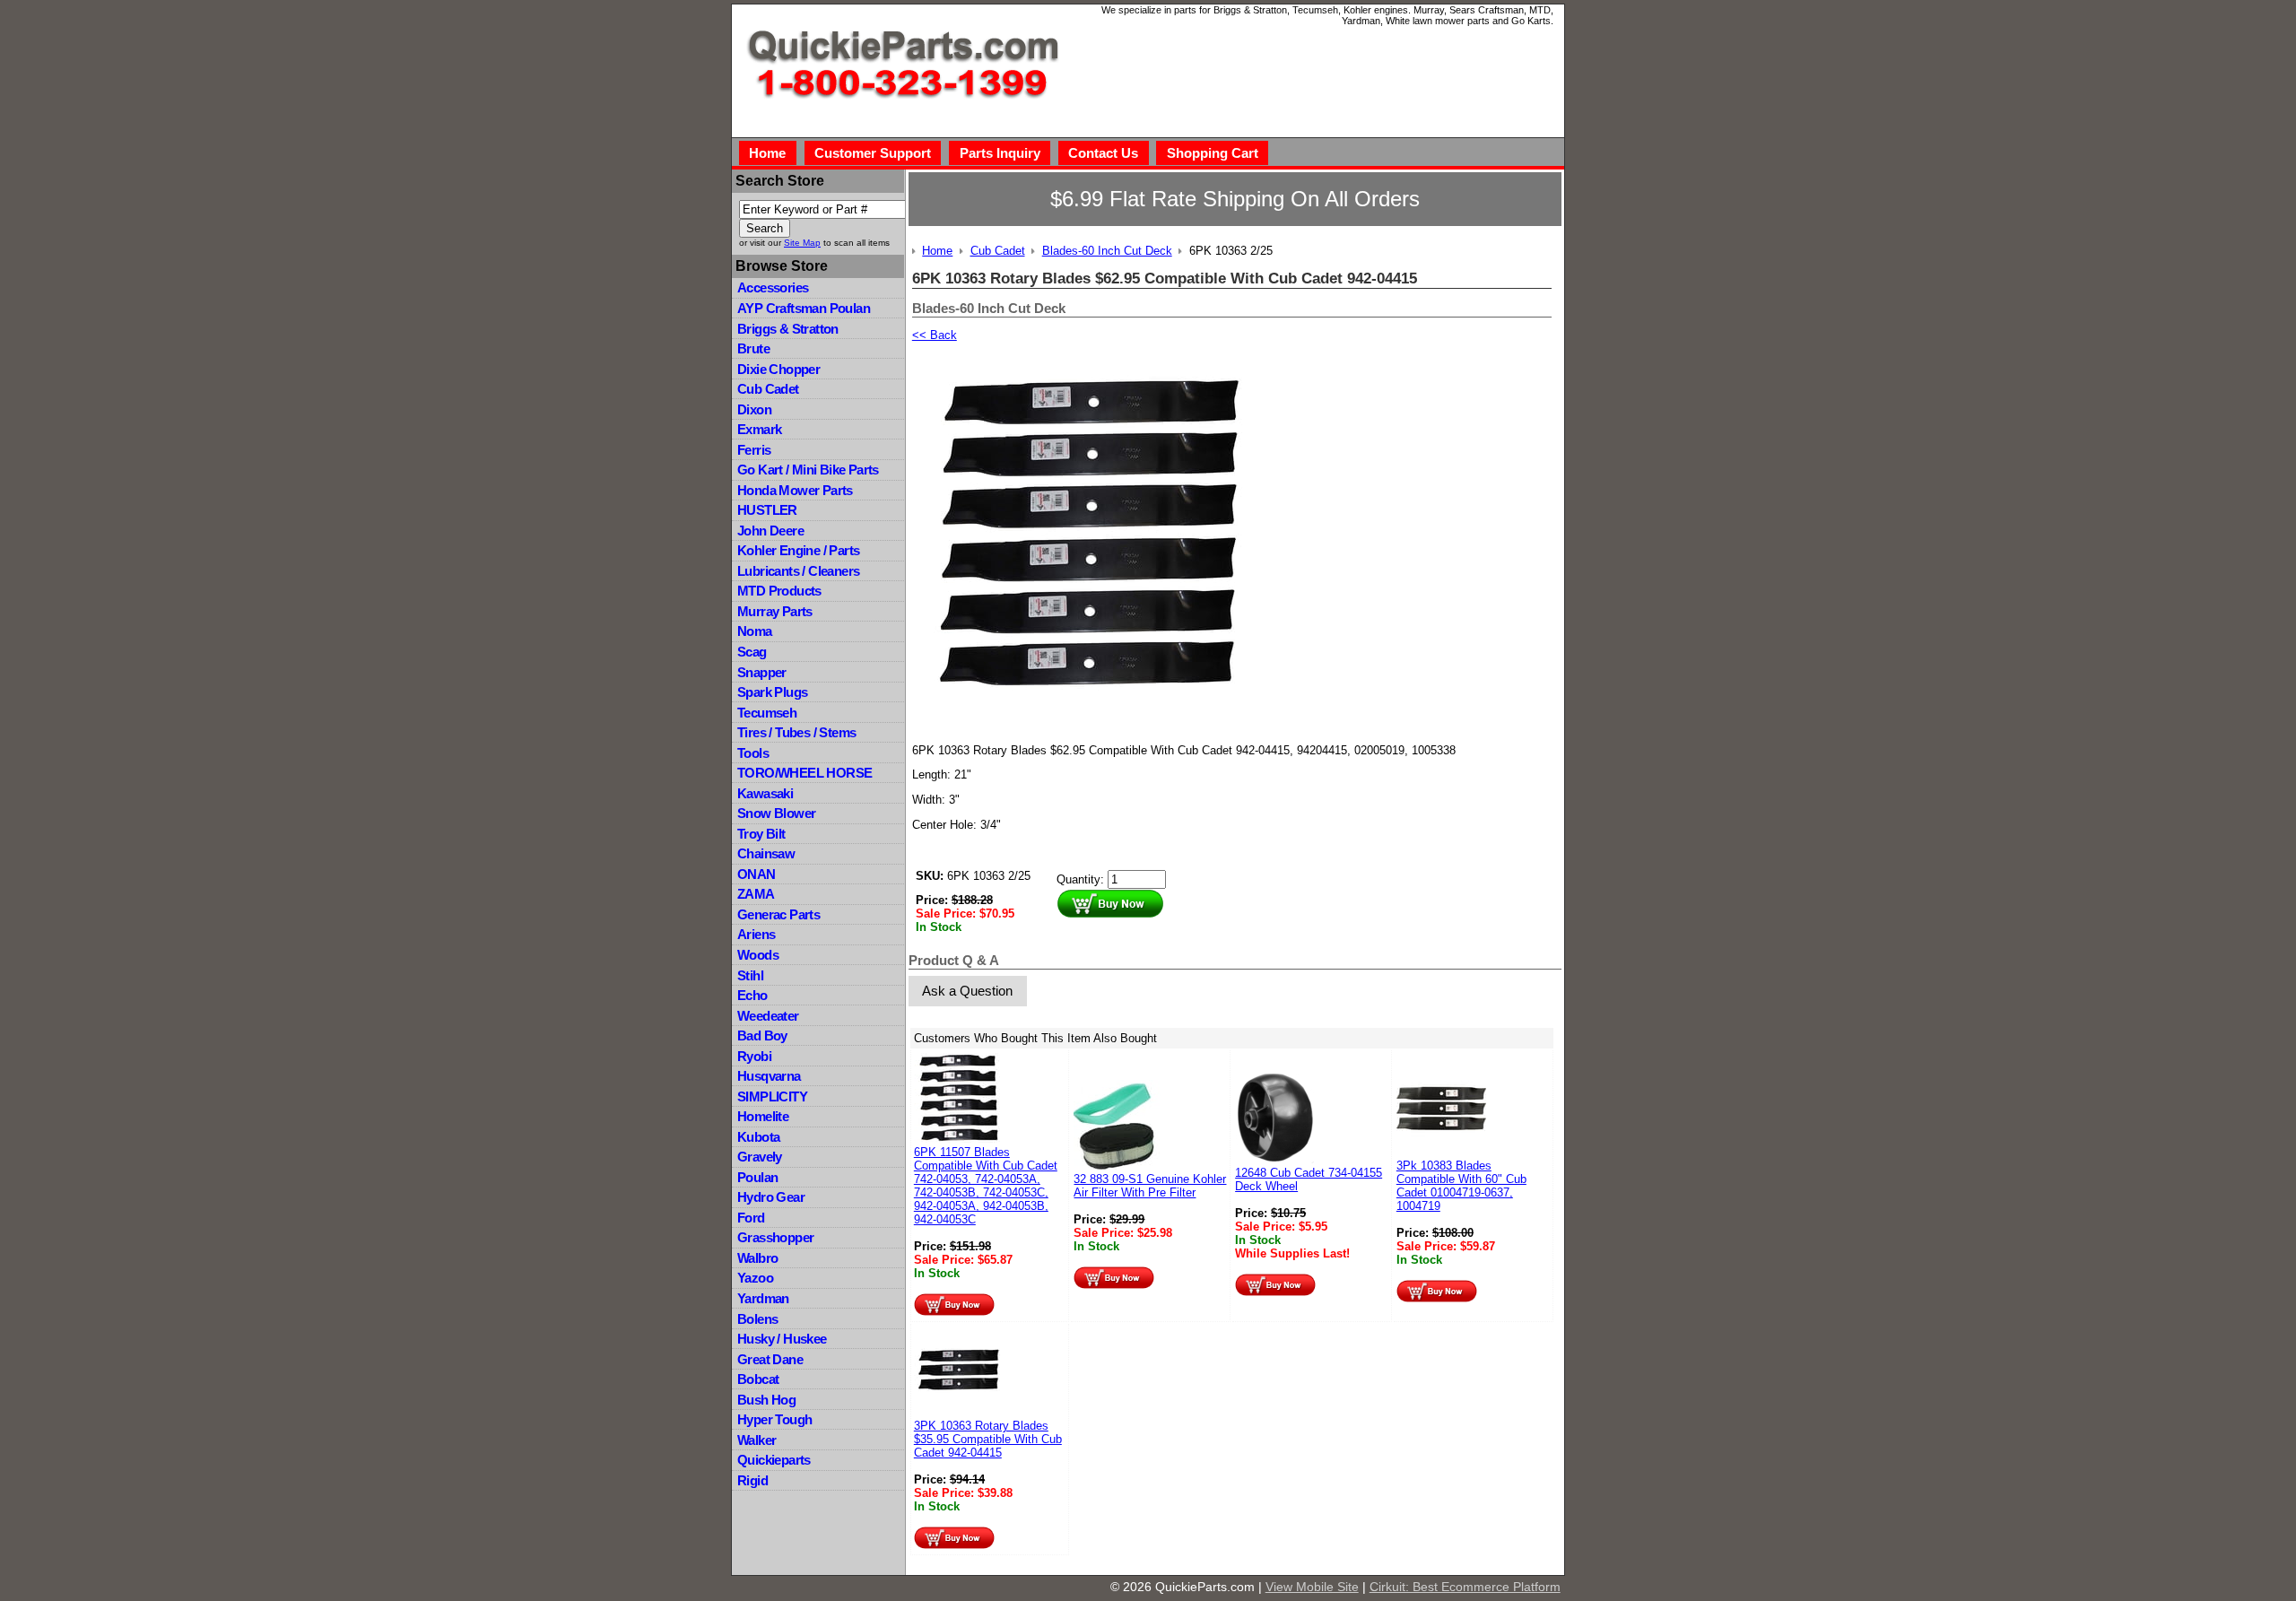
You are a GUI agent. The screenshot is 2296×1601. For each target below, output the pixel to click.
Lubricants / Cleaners (798, 571)
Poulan (757, 1177)
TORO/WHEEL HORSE (804, 773)
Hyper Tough (774, 1419)
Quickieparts (774, 1460)
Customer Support (873, 153)
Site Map (802, 243)
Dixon (754, 409)
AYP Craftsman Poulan (804, 308)
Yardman (763, 1298)
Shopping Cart (1213, 153)
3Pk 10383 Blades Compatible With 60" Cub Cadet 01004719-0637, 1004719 (1461, 1186)
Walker (757, 1440)
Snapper (762, 672)
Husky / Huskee (782, 1339)
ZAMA (756, 894)
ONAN (757, 874)
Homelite (763, 1116)
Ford (751, 1218)
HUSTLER (767, 510)
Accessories (773, 287)
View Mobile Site (1312, 1587)
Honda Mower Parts (795, 490)
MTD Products (779, 591)
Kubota (758, 1137)
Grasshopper (775, 1237)
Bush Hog (766, 1400)
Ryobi (754, 1056)
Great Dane (770, 1359)
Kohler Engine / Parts (798, 550)
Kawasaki (765, 793)
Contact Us (1103, 153)
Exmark (759, 429)
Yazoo (755, 1278)
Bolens (757, 1319)
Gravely (760, 1157)
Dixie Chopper (778, 369)
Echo (752, 995)
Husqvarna (769, 1076)
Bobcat (758, 1379)
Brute (753, 348)
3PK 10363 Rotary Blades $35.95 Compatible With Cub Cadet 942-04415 (988, 1439)
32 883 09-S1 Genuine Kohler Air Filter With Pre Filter (1150, 1186)
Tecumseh (767, 713)
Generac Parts (778, 914)
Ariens (756, 934)
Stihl (750, 975)
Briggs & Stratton (788, 329)
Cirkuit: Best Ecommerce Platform (1465, 1587)
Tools (753, 753)
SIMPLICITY (772, 1096)
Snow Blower (776, 813)
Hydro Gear (771, 1197)
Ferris (754, 450)
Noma (755, 631)
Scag (752, 652)
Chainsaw (766, 853)
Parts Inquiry (1000, 153)
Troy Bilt (761, 834)
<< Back (935, 335)
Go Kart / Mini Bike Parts (808, 470)
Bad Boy (762, 1035)
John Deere (770, 531)
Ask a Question (967, 991)
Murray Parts (775, 611)
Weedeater (768, 1016)
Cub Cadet (768, 389)
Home (767, 153)
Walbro (757, 1258)
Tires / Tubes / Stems (796, 732)
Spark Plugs (772, 692)
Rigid (752, 1480)
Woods (758, 955)
